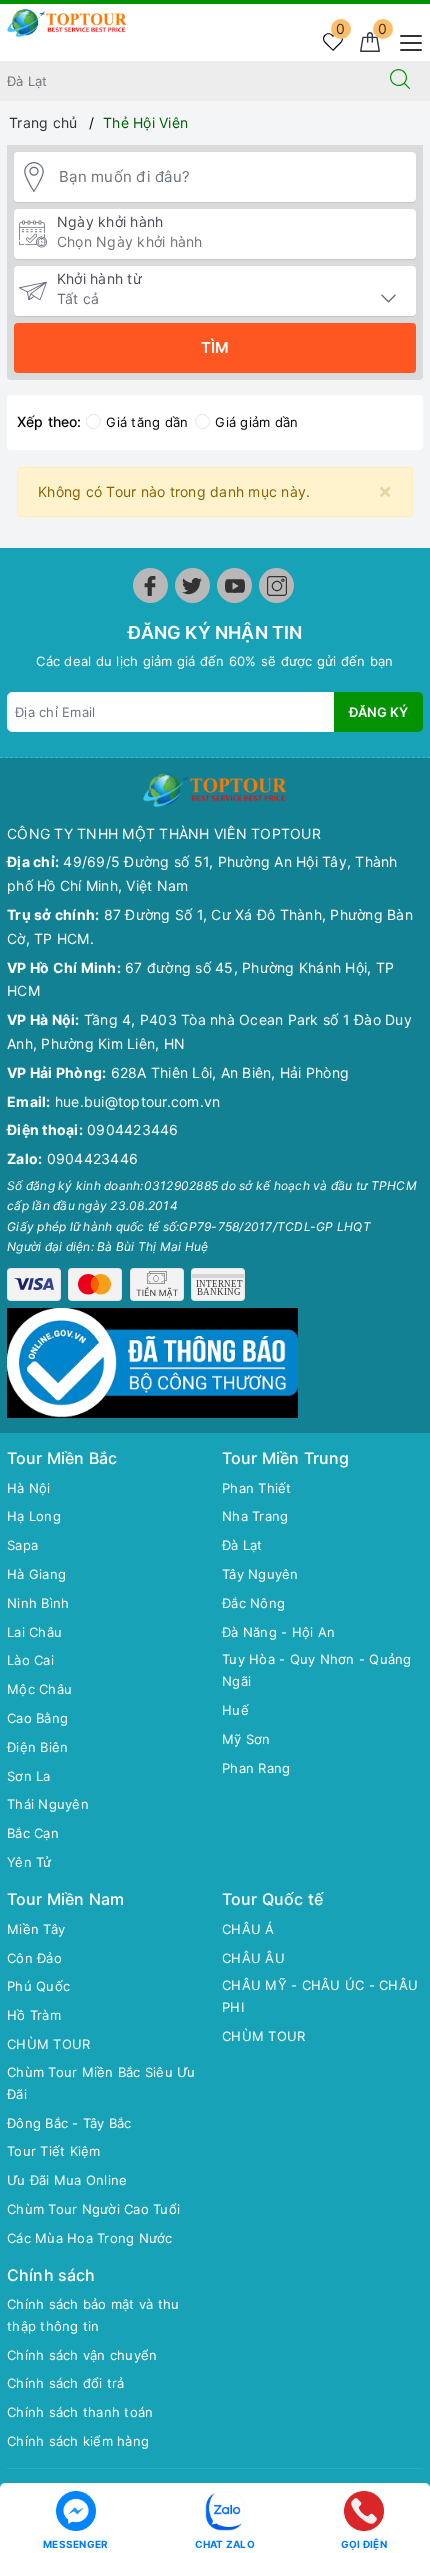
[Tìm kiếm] (400, 81)
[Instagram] (276, 585)
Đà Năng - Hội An (278, 1632)
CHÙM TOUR (48, 2044)
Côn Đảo (34, 1958)
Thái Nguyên (48, 1804)
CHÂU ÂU (253, 1958)
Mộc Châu (39, 1689)
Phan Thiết (257, 1488)
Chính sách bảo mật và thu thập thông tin (93, 2315)
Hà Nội (29, 1488)
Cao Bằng (37, 1718)
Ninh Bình (38, 1603)
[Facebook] (150, 585)
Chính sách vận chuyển (82, 2355)
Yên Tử (29, 1862)
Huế (235, 1710)
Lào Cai (30, 1660)
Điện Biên (37, 1747)
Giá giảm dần (256, 422)
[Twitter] (192, 585)
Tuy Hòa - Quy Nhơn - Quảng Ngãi (317, 1670)
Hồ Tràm (34, 2015)
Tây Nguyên (260, 1574)
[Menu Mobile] (405, 40)
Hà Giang (36, 1574)
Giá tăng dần (147, 422)
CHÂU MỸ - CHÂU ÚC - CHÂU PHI (320, 1996)
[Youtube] (234, 585)
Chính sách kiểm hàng (78, 2441)
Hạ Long (34, 1516)
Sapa (22, 1545)
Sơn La (29, 1776)
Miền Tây (36, 1929)
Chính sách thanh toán (80, 2412)
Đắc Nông (253, 1603)
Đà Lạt (242, 1545)
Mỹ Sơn (246, 1739)
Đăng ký (378, 712)
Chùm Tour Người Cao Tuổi (93, 2209)
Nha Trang (255, 1516)
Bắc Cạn (33, 1833)
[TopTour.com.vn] (67, 21)
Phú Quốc (38, 1986)
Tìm (215, 347)
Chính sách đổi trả (66, 2383)
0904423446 (133, 1129)
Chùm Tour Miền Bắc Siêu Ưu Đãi (101, 2083)
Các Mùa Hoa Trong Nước (90, 2238)
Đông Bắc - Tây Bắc (69, 2123)
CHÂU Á (248, 1929)
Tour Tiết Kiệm (54, 2151)
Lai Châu (34, 1632)
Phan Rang (256, 1768)
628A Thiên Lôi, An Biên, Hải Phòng (230, 1072)
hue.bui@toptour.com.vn (138, 1101)
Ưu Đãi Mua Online (67, 2180)
